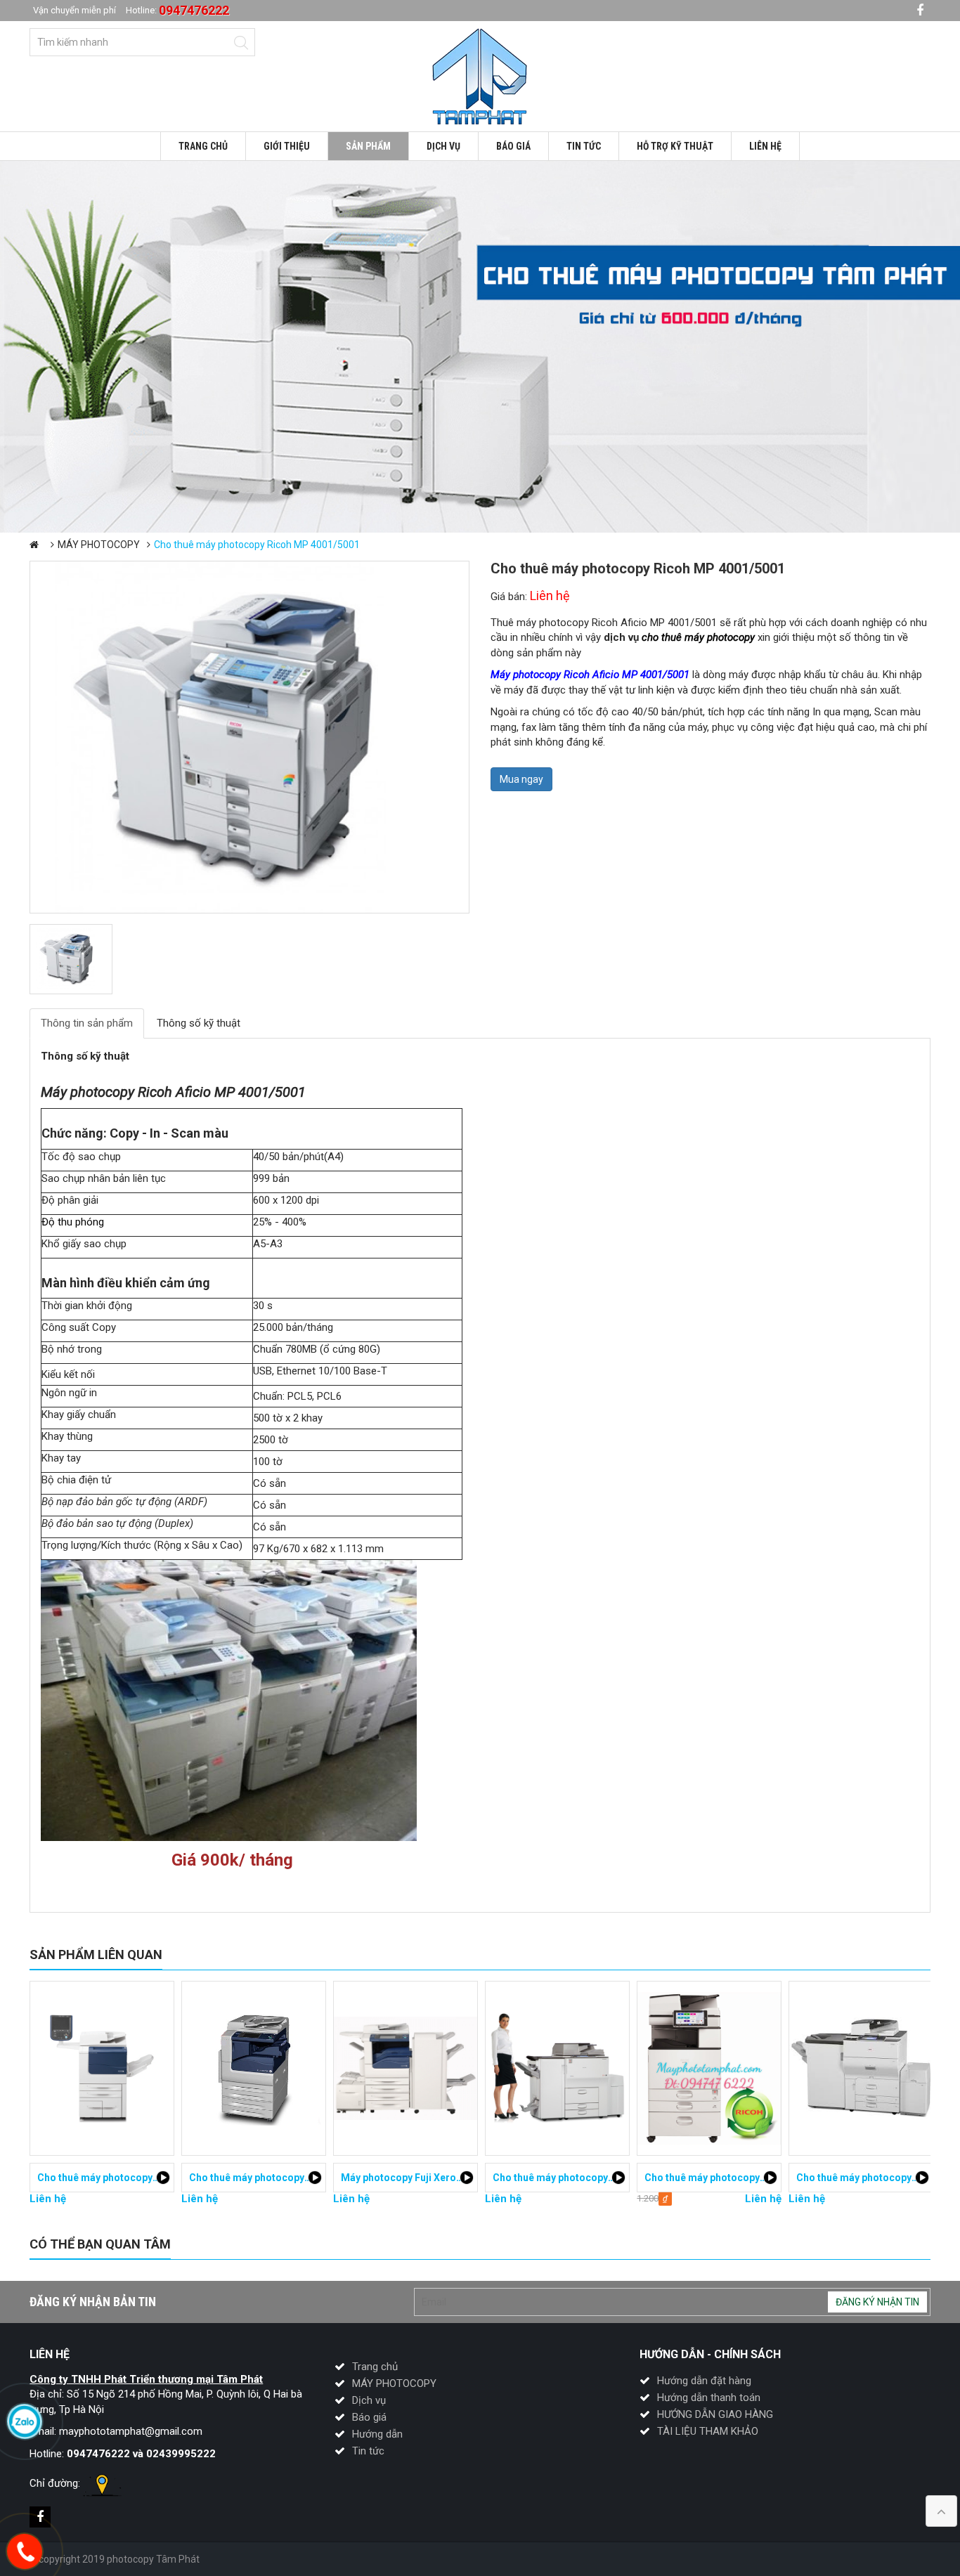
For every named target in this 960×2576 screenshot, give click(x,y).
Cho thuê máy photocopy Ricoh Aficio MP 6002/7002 (614, 2178)
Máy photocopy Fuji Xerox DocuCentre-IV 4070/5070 (462, 2178)
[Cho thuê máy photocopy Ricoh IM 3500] (709, 2068)
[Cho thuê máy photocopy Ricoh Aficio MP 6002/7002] (557, 2068)
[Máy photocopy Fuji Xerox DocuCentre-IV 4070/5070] (406, 2068)
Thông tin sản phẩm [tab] (87, 1023)
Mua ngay (521, 779)
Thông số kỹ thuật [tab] (199, 1023)
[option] (480, 347)
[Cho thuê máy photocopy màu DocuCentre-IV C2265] (254, 2068)
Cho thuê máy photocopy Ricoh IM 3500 (736, 2178)
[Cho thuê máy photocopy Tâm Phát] (480, 75)
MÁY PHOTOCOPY (99, 545)
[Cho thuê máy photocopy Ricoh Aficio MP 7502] (861, 2068)
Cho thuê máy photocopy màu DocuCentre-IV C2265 (310, 2178)
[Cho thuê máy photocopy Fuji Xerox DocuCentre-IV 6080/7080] (102, 2068)
